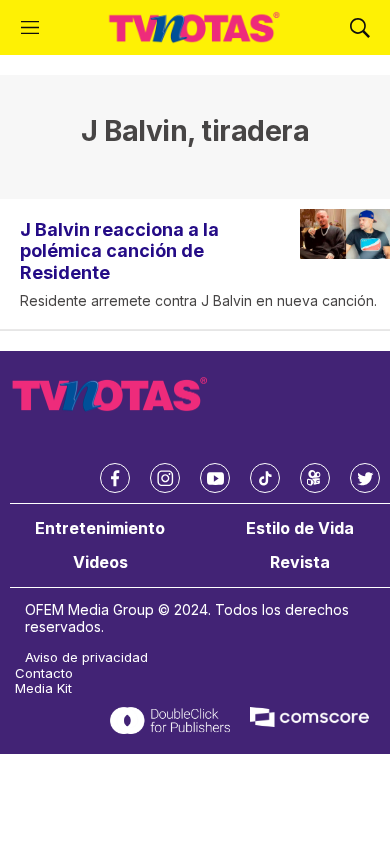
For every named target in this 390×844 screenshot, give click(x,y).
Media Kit (43, 688)
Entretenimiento (100, 528)
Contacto (44, 673)
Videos (100, 562)
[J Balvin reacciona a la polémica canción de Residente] (345, 234)
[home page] (194, 27)
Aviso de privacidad (86, 657)
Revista (300, 562)
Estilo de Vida (300, 528)
